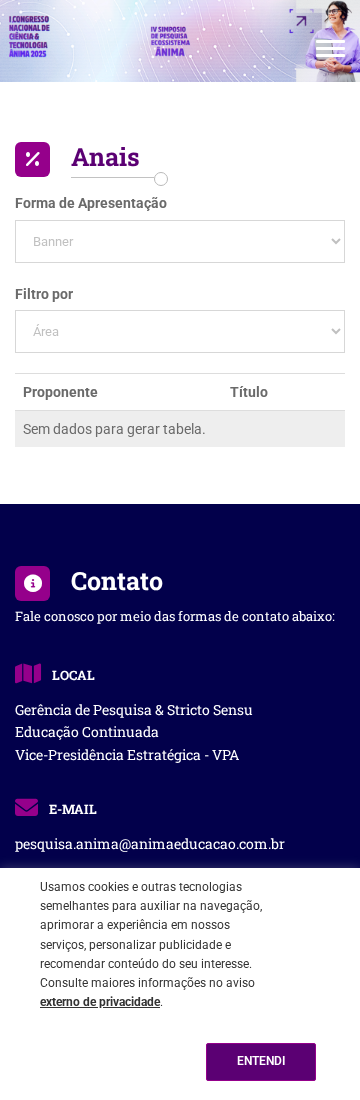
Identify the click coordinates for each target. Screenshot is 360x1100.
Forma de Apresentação (91, 203)
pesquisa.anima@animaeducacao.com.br (150, 843)
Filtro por (44, 294)
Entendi (261, 1061)
